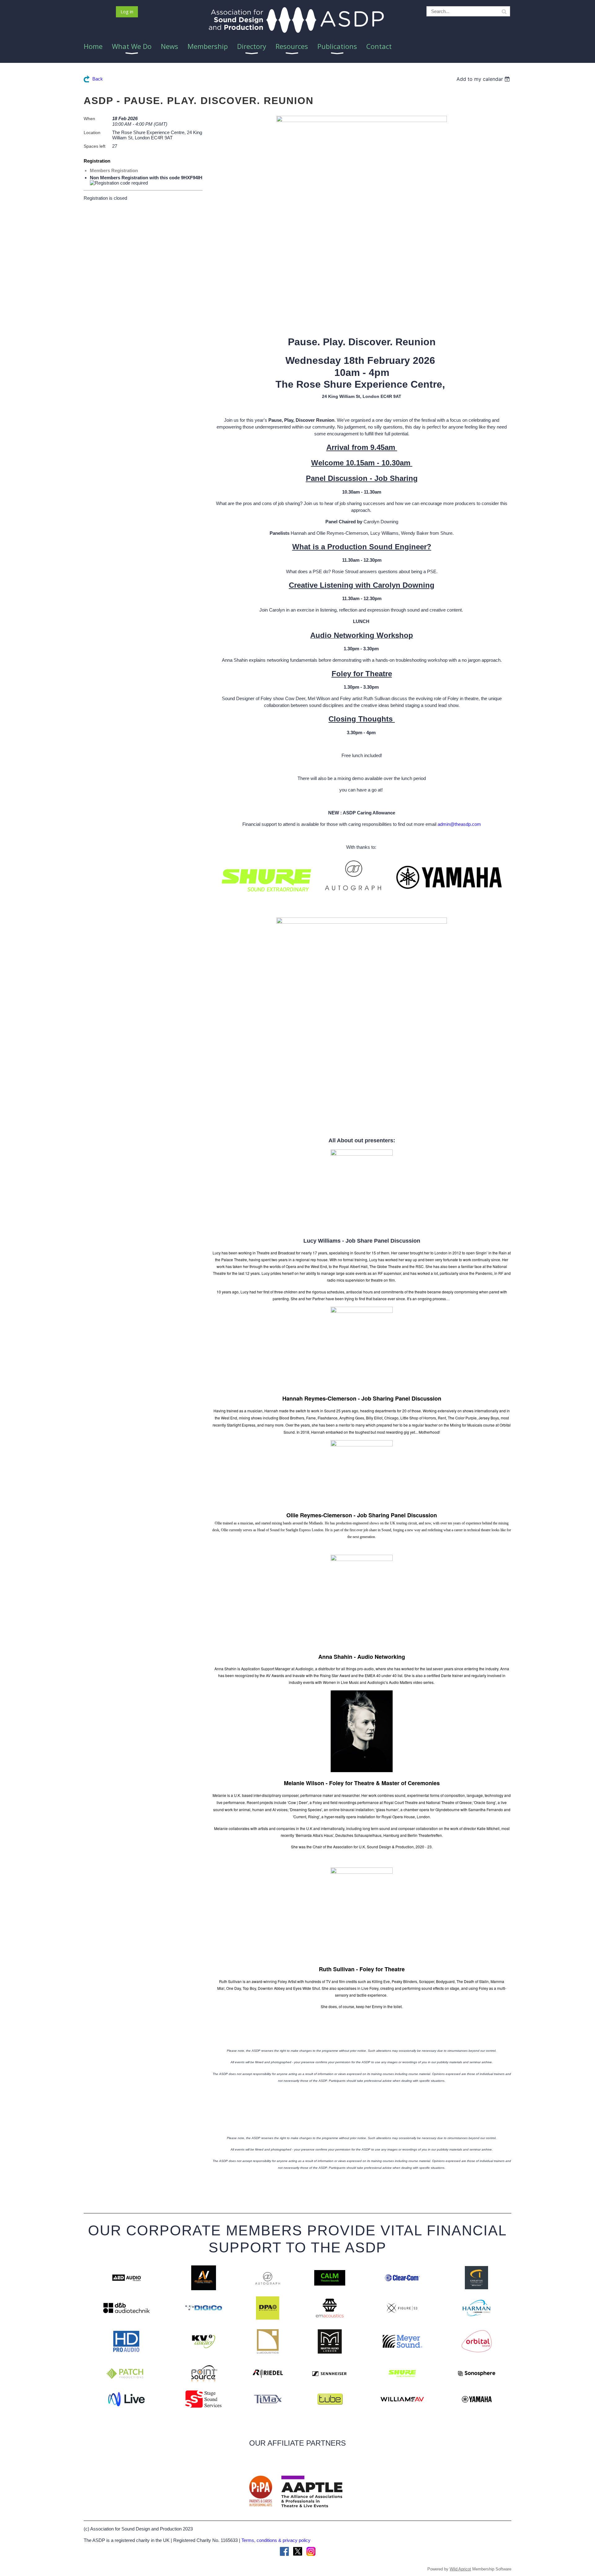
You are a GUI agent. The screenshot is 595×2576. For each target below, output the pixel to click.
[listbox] (484, 79)
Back (98, 79)
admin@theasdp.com (459, 824)
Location (92, 133)
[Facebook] (284, 2551)
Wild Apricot (460, 2569)
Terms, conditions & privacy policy (276, 2540)
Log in (127, 11)
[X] (298, 2551)
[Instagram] (311, 2551)
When (89, 119)
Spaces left (95, 146)
